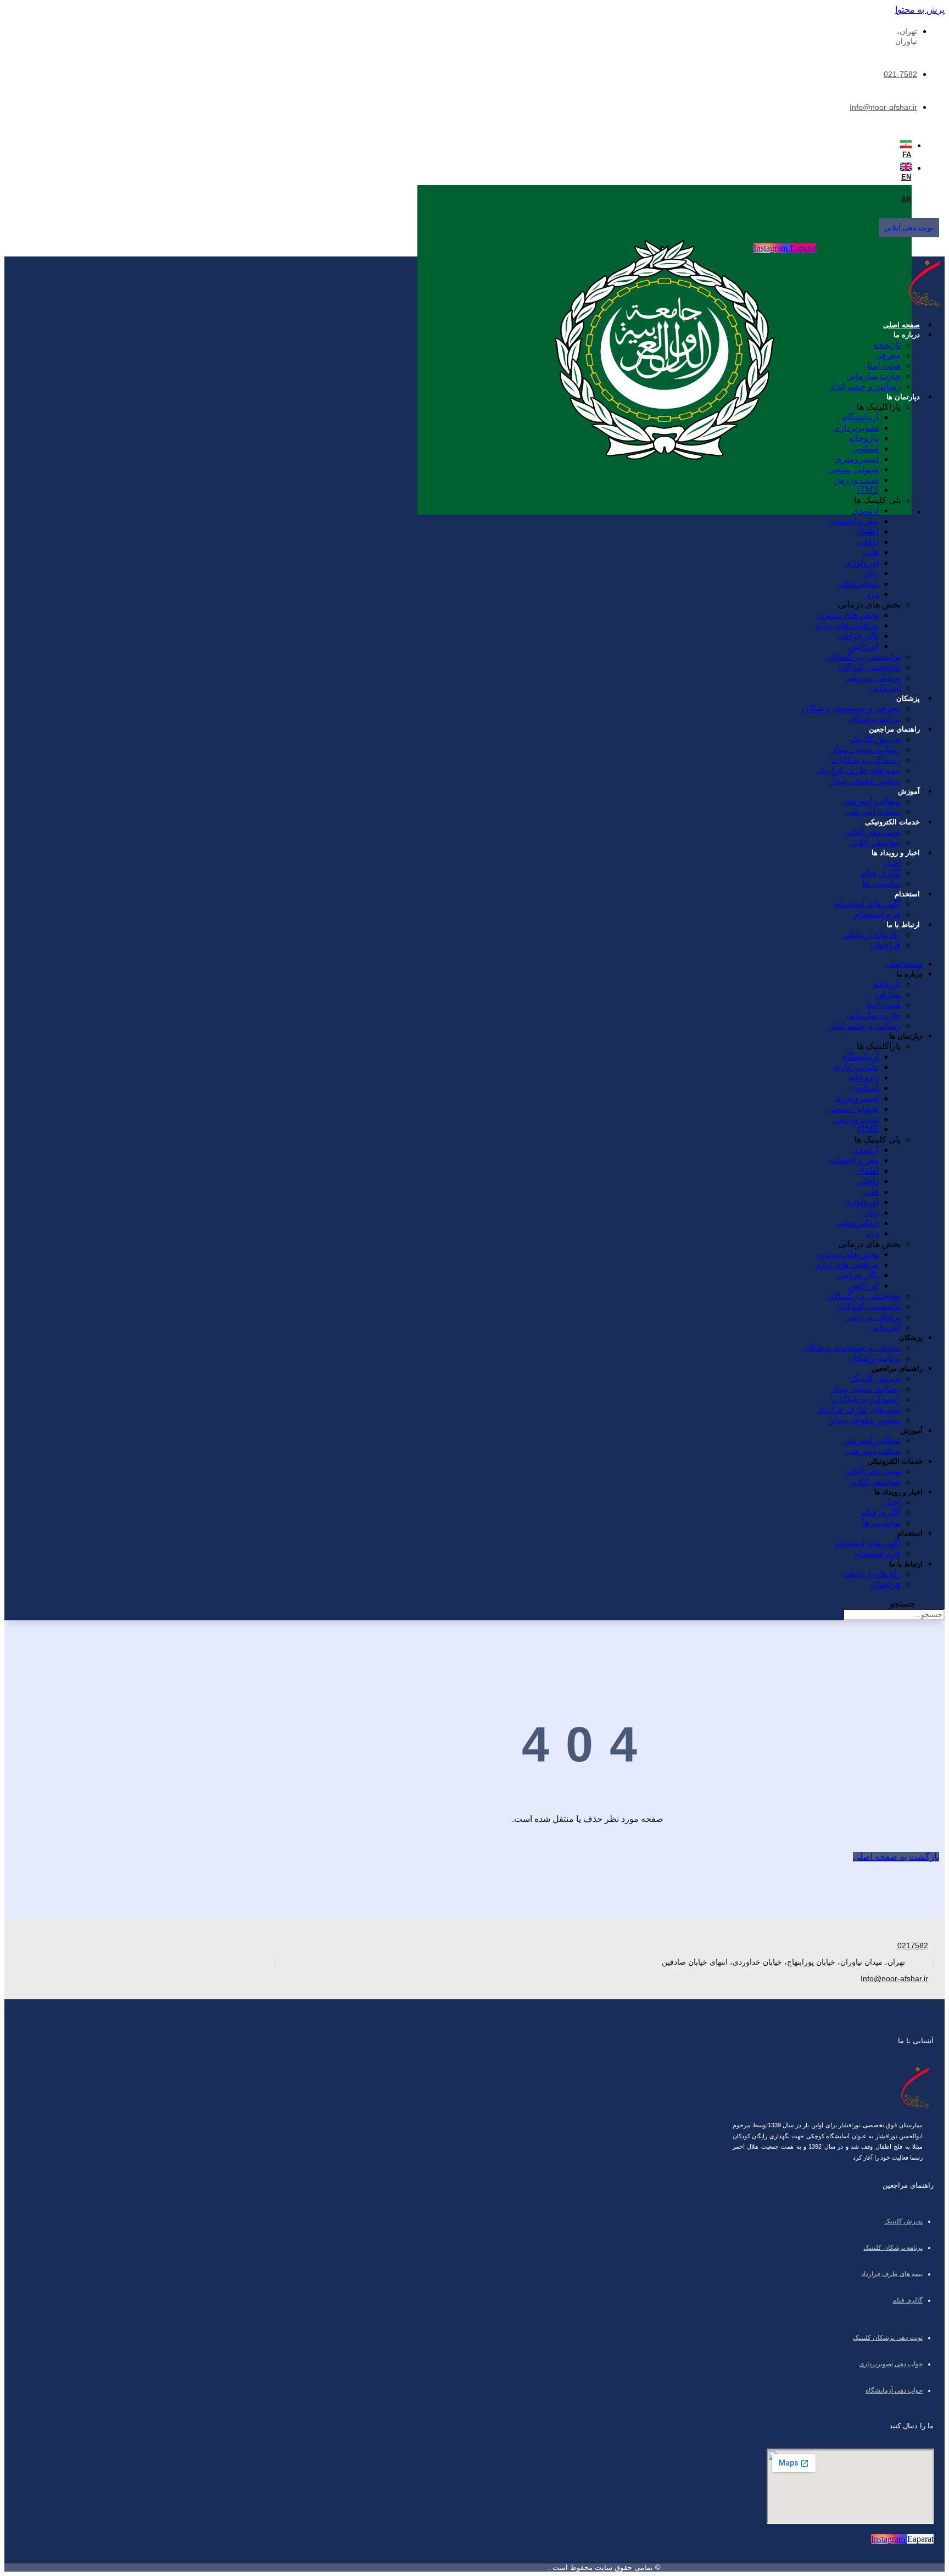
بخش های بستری (848, 615)
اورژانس (863, 646)
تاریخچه (887, 345)
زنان (871, 573)
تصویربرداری (856, 428)
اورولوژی (862, 563)
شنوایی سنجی (853, 469)
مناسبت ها (881, 883)
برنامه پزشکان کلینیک (893, 2248)
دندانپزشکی (858, 584)
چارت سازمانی (873, 376)
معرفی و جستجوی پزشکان (852, 708)
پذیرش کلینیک (876, 739)
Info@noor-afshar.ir (883, 107)
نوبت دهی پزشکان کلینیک (888, 2338)
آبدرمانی (886, 688)
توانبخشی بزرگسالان (864, 657)
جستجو (903, 1604)
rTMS (868, 490)
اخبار (892, 863)
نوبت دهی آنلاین (873, 832)
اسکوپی (865, 448)
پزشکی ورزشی (873, 678)
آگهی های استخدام (868, 904)
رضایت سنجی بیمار (866, 749)
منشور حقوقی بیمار (865, 781)
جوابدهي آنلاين (875, 842)
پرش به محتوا (920, 10)
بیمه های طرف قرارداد (859, 770)
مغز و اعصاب (854, 521)
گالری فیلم (881, 873)
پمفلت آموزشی (873, 812)
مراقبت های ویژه (847, 625)
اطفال (867, 531)
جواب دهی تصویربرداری (891, 2364)
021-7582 (900, 74)
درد (873, 594)
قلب (871, 552)
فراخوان (886, 945)
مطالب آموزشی (871, 801)
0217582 (913, 1945)
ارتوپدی (865, 511)
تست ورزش (856, 480)
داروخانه (864, 438)
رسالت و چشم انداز (865, 386)
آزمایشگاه (861, 417)
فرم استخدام (877, 914)
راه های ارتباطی (872, 935)
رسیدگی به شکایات (866, 760)
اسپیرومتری (857, 459)
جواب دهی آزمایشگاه (894, 2390)
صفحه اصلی (901, 325)
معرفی (888, 355)
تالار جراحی (858, 636)
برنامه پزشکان (874, 719)
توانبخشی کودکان (869, 667)
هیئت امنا (884, 366)
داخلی (868, 542)
